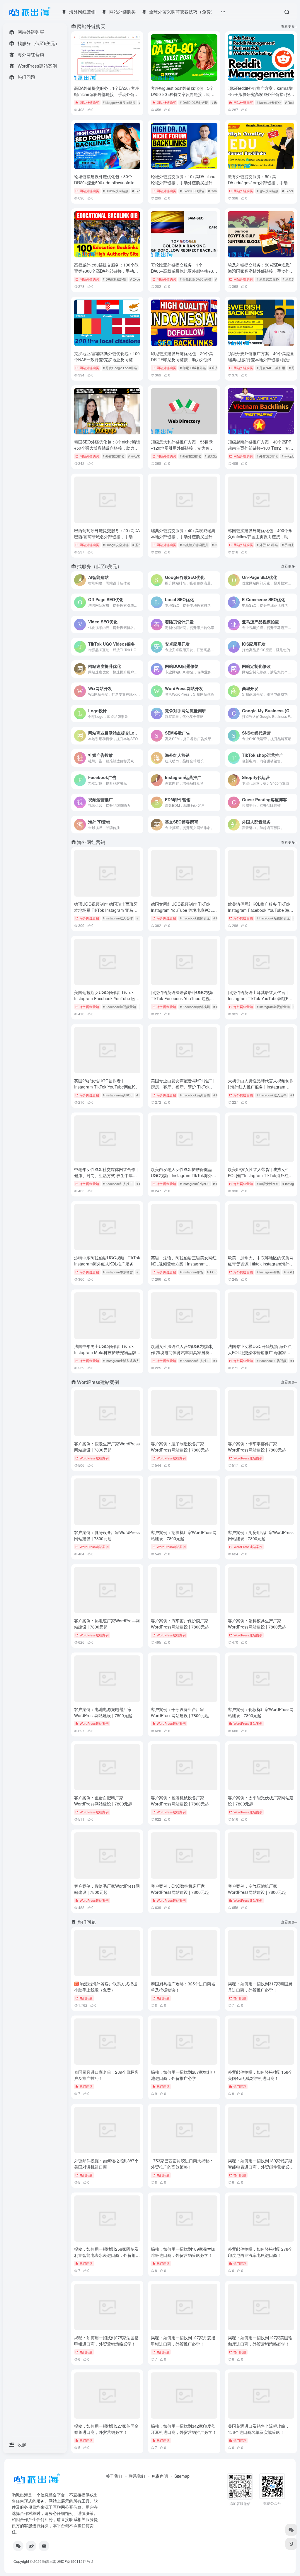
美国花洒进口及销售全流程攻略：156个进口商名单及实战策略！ (259, 2429)
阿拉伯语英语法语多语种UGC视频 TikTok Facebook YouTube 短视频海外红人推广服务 (182, 998)
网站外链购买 (89, 102)
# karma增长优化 (269, 102)
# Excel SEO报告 (192, 191)
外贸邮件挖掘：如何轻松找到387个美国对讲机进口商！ (106, 2164)
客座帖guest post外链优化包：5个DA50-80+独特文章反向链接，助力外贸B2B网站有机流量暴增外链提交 (183, 94)
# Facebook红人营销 (272, 1095)
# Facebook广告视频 (272, 1361)
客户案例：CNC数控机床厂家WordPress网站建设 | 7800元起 (180, 1889)
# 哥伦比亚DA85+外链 (196, 279)
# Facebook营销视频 (195, 1007)
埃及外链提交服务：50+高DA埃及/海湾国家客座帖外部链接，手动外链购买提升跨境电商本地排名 (261, 271)
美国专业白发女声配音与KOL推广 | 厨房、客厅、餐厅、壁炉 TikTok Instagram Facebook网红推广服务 (183, 1087)
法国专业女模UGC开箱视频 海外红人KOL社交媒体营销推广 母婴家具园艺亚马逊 (260, 1352)
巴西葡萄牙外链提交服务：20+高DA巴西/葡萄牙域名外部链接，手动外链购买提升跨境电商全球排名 (107, 536)
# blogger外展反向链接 (119, 102)
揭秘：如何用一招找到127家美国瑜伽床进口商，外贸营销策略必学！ (260, 2341)
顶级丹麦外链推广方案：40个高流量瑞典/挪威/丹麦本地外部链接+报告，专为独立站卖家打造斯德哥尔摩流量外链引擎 (261, 363)
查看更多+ (289, 26)
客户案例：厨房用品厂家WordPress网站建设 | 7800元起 (261, 1535)
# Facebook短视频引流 (273, 918)
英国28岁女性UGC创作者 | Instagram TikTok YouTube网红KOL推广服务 (107, 1087)
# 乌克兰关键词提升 (194, 545)
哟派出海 (50, 2561)
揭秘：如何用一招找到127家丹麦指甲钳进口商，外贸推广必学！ (183, 2341)
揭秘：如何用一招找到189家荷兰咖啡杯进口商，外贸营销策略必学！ (183, 2252)
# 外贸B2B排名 (114, 456)
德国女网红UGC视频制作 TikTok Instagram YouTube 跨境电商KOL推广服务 (184, 910)
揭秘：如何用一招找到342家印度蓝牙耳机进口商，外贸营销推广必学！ (184, 2429)
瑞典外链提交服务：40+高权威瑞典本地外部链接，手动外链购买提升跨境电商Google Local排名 (184, 536)
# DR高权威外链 (115, 279)
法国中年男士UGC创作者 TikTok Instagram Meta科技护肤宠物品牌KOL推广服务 (105, 1352)
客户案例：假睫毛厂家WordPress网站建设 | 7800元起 (107, 1889)
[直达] (140, 580)
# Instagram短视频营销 (273, 1007)
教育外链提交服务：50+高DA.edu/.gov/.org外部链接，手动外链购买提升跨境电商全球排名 (260, 183)
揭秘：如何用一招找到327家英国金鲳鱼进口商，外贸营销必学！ (106, 2429)
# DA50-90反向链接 (194, 102)
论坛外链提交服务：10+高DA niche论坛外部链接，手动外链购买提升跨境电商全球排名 (184, 183)
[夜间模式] (291, 2544)
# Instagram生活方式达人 (121, 1361)
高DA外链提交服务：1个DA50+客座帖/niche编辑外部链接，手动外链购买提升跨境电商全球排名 (107, 94)
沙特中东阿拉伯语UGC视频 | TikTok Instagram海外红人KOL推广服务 (107, 1261)
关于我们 (114, 2476)
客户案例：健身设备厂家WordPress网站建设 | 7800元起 (107, 1535)
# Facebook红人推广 (118, 1184)
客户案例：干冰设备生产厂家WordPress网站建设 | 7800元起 (180, 1712)
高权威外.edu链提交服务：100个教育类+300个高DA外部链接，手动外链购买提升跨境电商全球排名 (106, 271)
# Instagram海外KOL (118, 1095)
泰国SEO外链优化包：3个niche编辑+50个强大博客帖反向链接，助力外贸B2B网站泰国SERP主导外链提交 (107, 448)
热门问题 (86, 1998)
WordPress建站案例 (94, 1458)
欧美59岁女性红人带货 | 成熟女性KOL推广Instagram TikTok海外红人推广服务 (260, 1175)
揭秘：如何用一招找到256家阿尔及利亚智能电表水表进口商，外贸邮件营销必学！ (107, 2255)
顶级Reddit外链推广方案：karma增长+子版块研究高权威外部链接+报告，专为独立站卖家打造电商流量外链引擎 (261, 97)
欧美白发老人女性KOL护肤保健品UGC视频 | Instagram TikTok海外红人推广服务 (184, 1175)
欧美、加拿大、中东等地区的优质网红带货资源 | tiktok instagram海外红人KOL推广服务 (261, 1264)
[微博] (31, 2546)
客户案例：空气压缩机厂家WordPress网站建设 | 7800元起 (257, 1889)
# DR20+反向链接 (116, 191)
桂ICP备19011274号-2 (75, 2561)
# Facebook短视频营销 (119, 1007)
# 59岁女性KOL (268, 1184)
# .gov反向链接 (267, 191)
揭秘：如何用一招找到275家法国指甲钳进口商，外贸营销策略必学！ (106, 2341)
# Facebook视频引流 (195, 918)
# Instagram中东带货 (118, 1272)
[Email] (44, 2546)
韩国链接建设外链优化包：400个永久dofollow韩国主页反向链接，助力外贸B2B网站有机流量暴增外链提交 (260, 536)
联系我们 (137, 2476)
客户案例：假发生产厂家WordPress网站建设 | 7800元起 (107, 1447)
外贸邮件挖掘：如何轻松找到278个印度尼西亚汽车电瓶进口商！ (260, 2252)
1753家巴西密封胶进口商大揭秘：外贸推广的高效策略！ (182, 2164)
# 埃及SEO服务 (268, 279)
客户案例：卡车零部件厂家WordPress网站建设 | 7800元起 (257, 1447)
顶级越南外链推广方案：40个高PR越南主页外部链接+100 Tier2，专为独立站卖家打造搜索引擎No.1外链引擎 (261, 451)
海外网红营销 (89, 918)
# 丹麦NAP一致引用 (271, 368)
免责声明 (160, 2476)
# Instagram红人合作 (118, 918)
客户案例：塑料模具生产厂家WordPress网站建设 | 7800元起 (257, 1624)
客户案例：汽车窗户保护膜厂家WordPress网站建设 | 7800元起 (180, 1624)
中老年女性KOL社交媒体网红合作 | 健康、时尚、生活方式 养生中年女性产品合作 (106, 1175)
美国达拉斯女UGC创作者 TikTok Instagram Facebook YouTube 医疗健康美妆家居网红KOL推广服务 (107, 998)
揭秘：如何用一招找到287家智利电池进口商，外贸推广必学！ (183, 2075)
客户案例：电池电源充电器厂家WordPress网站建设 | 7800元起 (103, 1712)
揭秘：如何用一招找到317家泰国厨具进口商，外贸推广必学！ (260, 1987)
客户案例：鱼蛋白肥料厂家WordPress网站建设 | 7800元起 (103, 1801)
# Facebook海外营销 (195, 1095)
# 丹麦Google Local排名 (120, 368)
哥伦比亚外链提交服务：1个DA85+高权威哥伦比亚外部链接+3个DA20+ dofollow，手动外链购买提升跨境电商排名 (184, 274)
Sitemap (182, 2476)
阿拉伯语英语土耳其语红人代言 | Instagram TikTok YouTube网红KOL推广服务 (261, 998)
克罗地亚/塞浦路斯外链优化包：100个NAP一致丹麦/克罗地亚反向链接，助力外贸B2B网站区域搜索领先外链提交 (107, 363)
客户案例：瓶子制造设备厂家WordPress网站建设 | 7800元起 (180, 1447)
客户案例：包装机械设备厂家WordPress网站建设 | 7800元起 (180, 1801)
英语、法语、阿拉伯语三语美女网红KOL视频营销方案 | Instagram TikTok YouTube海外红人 (184, 1264)
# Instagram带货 (192, 1272)
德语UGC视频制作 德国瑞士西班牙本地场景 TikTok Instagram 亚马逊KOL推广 (106, 910)
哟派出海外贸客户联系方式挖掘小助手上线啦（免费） (106, 1987)
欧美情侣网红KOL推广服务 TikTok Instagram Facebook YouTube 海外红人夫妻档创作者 (261, 910)
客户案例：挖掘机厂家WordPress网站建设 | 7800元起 (184, 1535)
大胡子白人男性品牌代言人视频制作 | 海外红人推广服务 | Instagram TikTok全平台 (261, 1087)
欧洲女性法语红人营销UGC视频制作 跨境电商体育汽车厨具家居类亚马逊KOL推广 (182, 1352)
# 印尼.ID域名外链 (193, 368)
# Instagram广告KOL (195, 1184)
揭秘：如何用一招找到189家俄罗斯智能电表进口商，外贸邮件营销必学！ (260, 2167)
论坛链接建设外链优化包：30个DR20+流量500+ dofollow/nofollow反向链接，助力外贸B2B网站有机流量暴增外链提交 (107, 186)
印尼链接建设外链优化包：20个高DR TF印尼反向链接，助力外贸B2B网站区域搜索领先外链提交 (183, 360)
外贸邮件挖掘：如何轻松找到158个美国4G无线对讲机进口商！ (260, 2075)
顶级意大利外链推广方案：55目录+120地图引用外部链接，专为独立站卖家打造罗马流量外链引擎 (182, 448)
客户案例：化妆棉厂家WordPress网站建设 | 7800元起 (261, 1712)
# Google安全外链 (116, 545)
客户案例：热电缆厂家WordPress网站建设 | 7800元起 (107, 1624)
